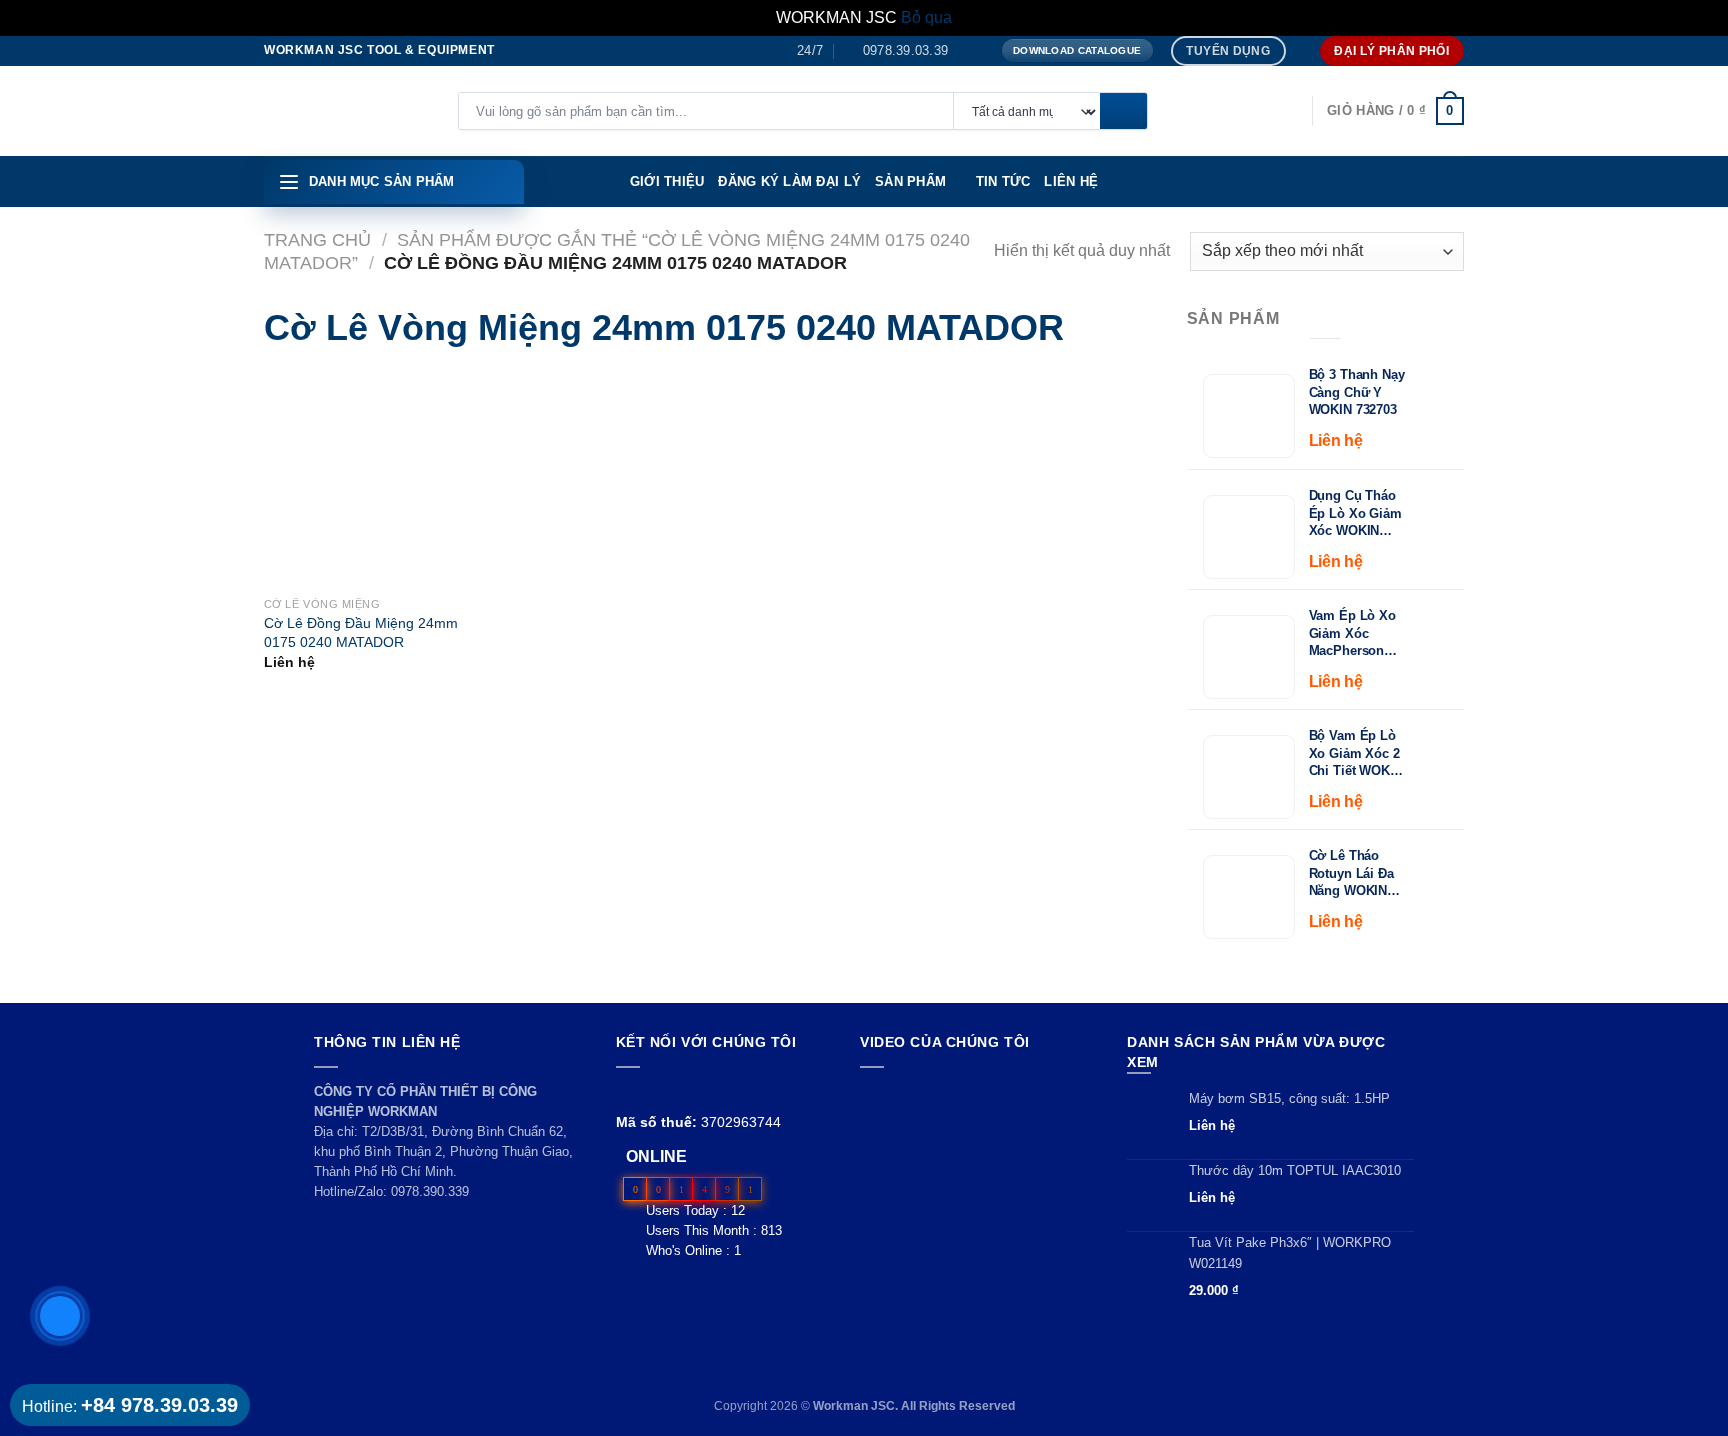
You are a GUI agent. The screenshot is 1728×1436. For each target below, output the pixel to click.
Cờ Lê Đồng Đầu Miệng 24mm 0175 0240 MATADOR (361, 632)
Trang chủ (317, 239)
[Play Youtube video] (974, 1147)
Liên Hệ (1071, 181)
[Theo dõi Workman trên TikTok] (673, 1091)
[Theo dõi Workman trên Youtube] (651, 1091)
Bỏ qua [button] (926, 17)
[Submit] (1123, 112)
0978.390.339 (430, 1191)
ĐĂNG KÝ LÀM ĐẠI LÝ (789, 181)
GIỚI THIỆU (667, 181)
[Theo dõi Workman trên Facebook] (627, 1091)
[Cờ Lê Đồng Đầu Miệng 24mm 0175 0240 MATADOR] (295, 479)
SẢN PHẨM (910, 181)
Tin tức (1003, 181)
